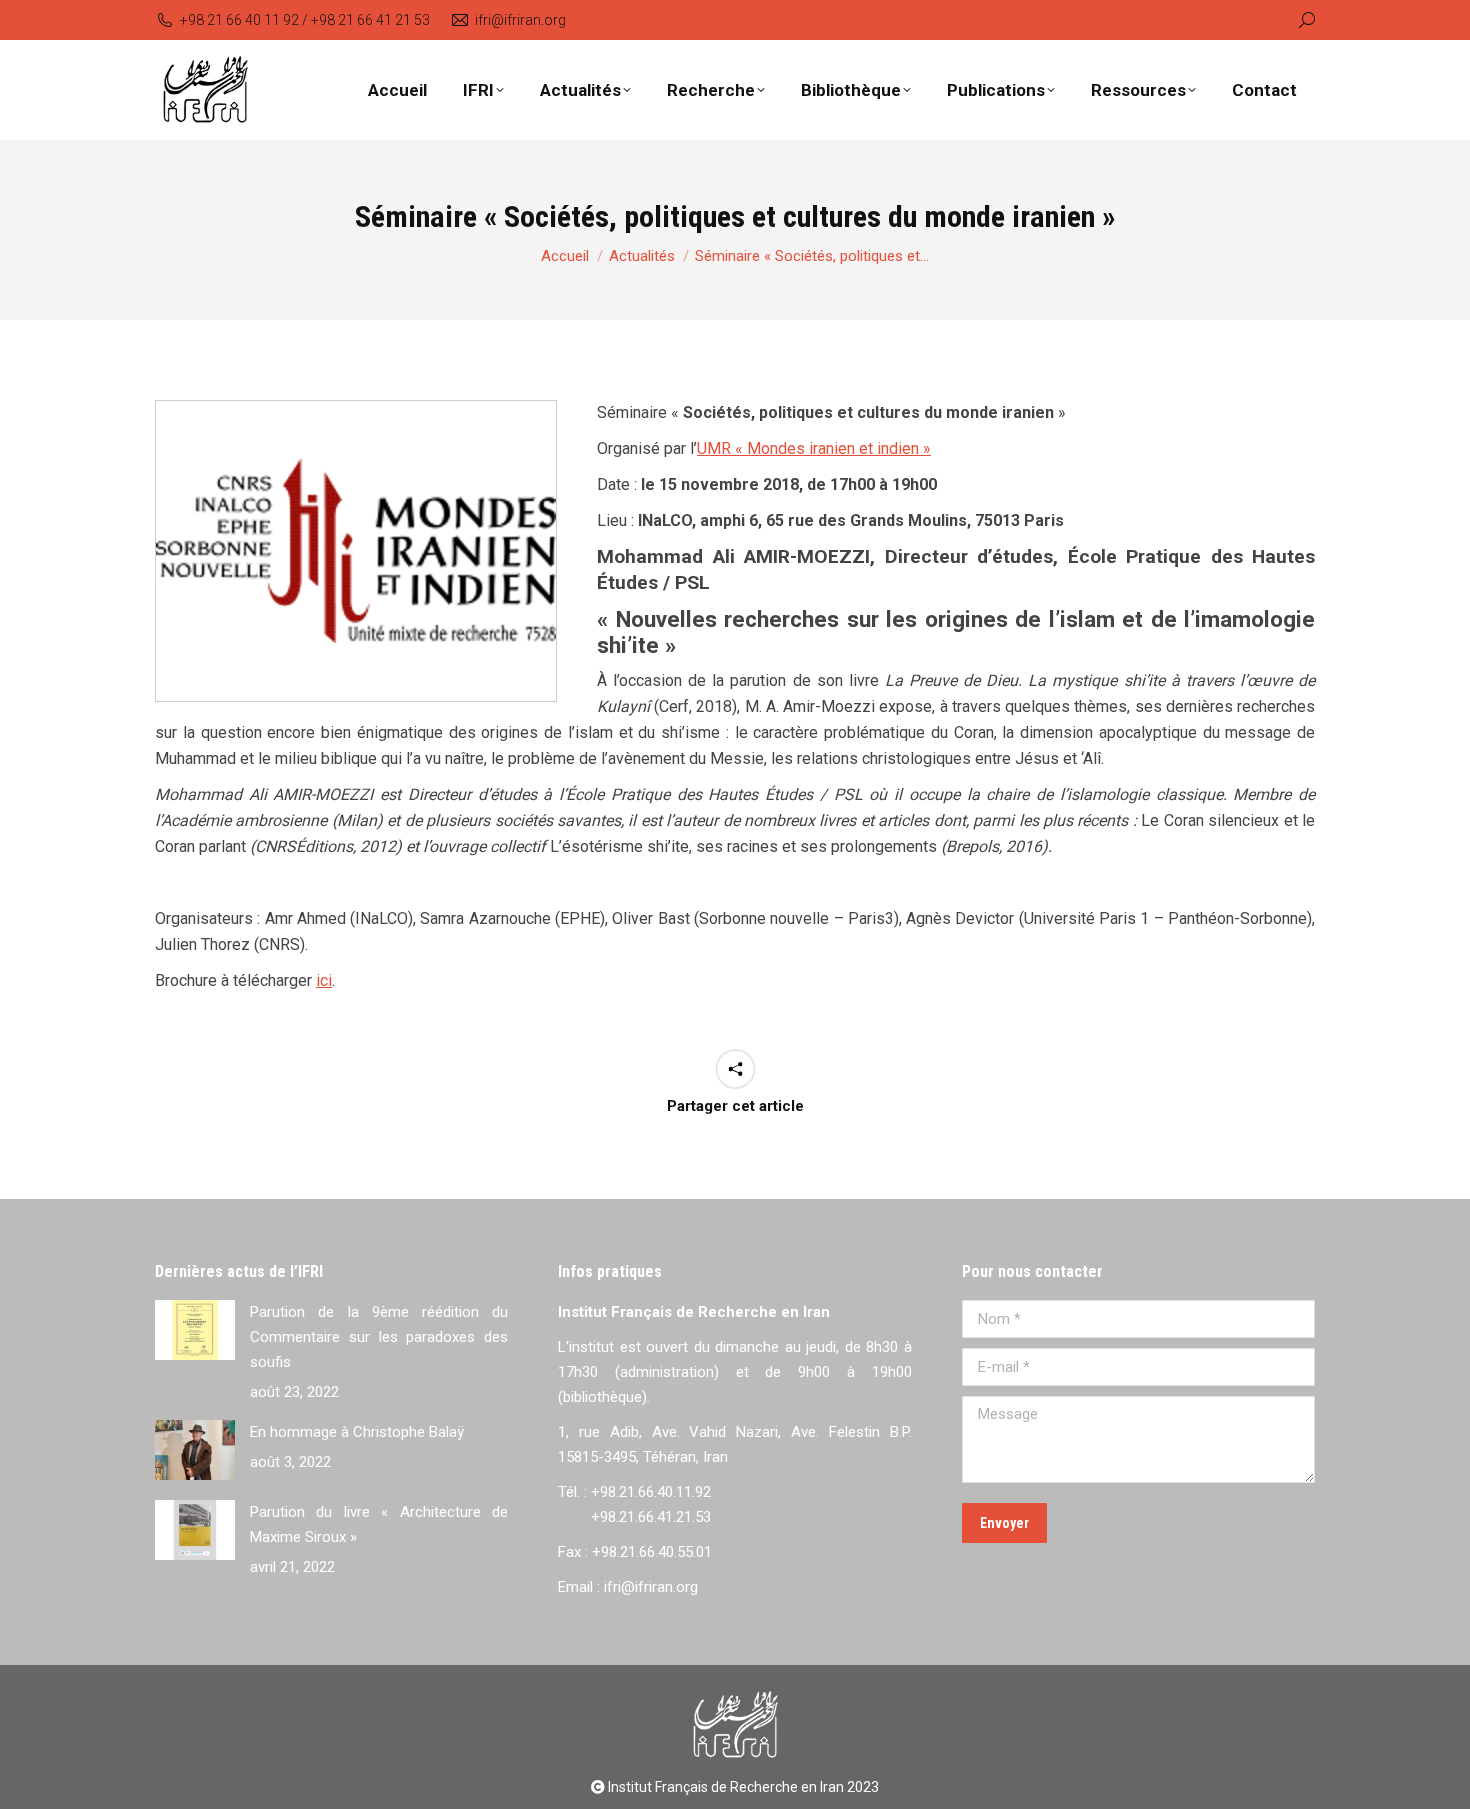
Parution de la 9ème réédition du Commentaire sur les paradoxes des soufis (379, 1337)
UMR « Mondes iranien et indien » (814, 448)
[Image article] (195, 1330)
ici (324, 980)
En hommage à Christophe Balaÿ (357, 1432)
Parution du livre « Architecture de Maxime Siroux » (379, 1524)
